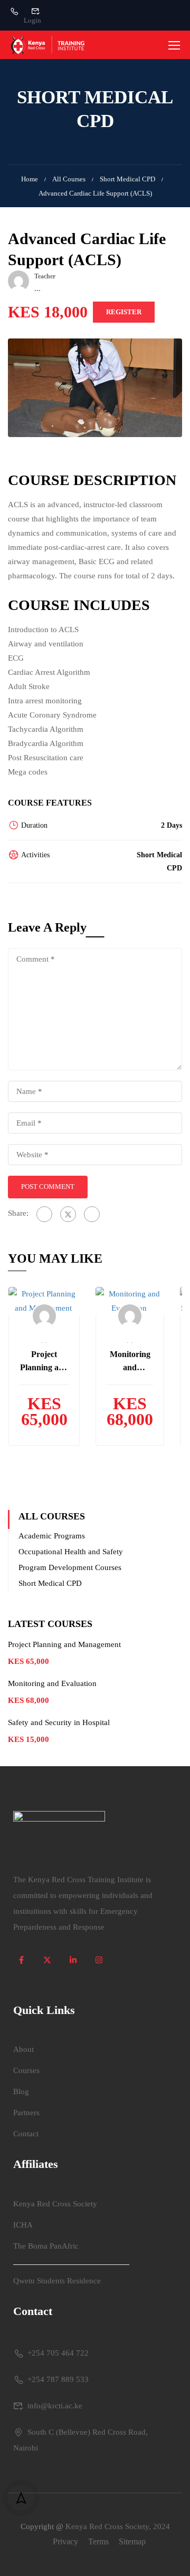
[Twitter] (68, 1214)
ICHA (23, 2225)
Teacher (45, 276)
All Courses (69, 179)
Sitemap (132, 2541)
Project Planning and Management (44, 1362)
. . (44, 1340)
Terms (98, 2541)
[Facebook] (44, 1214)
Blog (21, 2091)
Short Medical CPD (127, 179)
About (23, 2049)
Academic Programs (52, 1536)
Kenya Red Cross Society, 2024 (118, 2526)
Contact (26, 2134)
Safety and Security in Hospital (60, 1722)
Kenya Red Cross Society (55, 2204)
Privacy (65, 2541)
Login (32, 20)
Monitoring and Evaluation (130, 1362)
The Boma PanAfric (46, 2246)
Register (124, 312)
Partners (26, 2113)
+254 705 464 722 (58, 2353)
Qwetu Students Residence (57, 2281)
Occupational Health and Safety (71, 1552)
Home (30, 179)
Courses (26, 2070)
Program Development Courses (70, 1567)
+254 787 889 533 (58, 2379)
